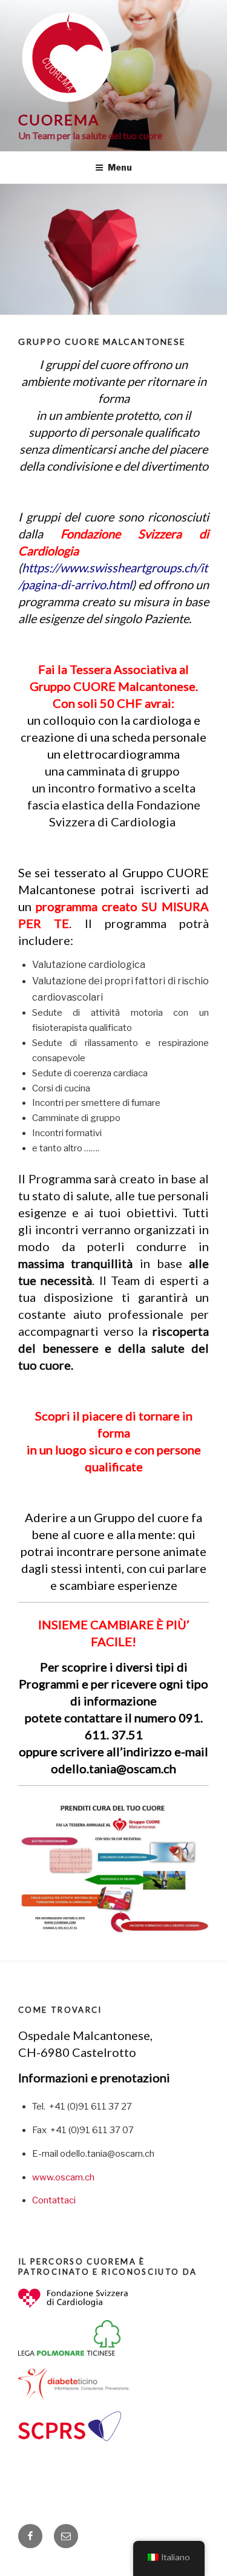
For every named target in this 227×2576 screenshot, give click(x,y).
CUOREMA (58, 119)
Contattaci (54, 2200)
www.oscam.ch (63, 2177)
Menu (120, 167)
